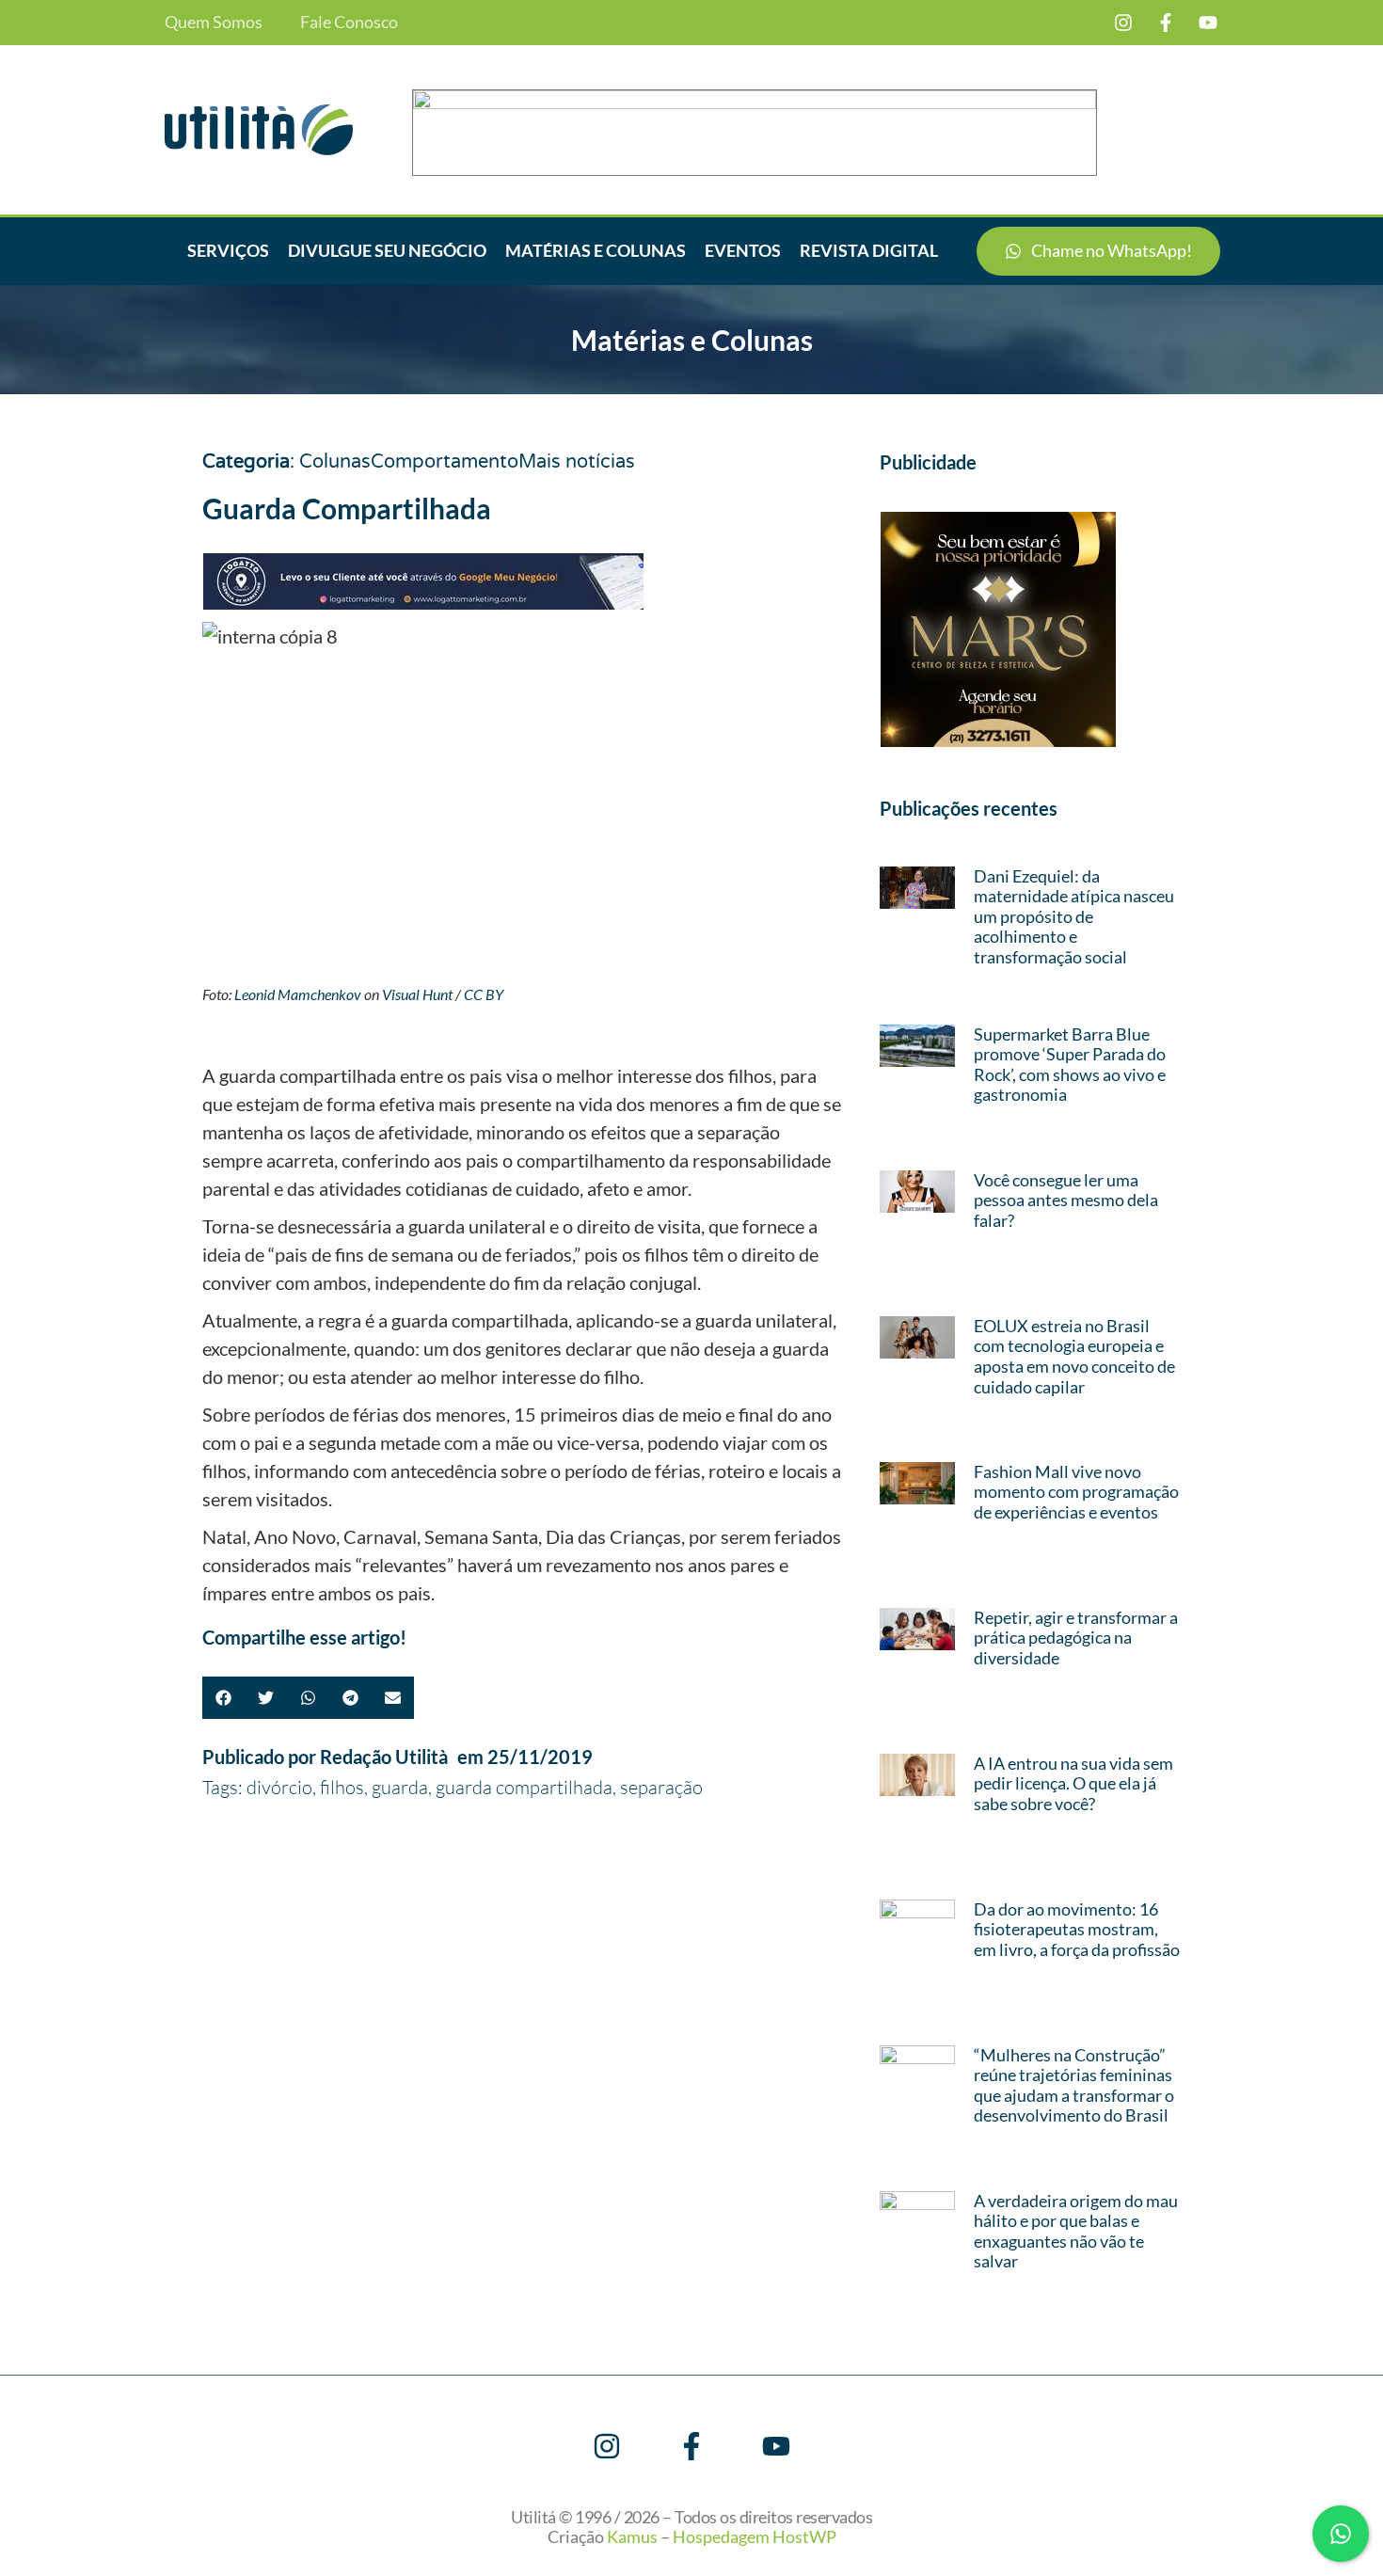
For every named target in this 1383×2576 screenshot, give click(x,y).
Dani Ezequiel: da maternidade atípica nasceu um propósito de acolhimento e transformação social (1074, 916)
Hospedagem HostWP (755, 2536)
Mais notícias (577, 462)
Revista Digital (869, 250)
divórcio (279, 1787)
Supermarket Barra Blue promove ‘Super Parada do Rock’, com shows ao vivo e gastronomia (1070, 1065)
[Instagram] (1123, 23)
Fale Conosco (349, 22)
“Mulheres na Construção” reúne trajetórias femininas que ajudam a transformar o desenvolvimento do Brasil (1074, 2085)
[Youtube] (1208, 23)
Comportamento (445, 462)
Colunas (335, 462)
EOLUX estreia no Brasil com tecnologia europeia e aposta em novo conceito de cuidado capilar (1074, 1356)
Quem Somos (214, 22)
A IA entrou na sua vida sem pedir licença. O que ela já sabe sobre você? (1073, 1783)
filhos (342, 1787)
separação (661, 1787)
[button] (223, 1698)
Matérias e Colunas (596, 250)
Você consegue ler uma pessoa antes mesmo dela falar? (1066, 1200)
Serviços (228, 250)
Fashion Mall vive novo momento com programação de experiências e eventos (1076, 1492)
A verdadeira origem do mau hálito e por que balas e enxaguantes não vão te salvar (1076, 2231)
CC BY (484, 994)
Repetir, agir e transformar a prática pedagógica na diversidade (1076, 1638)
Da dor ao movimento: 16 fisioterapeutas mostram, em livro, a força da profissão (1077, 1929)
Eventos (743, 250)
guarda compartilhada (524, 1787)
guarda (400, 1787)
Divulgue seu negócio (387, 250)
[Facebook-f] (1166, 23)
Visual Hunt (417, 994)
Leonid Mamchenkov (298, 994)
